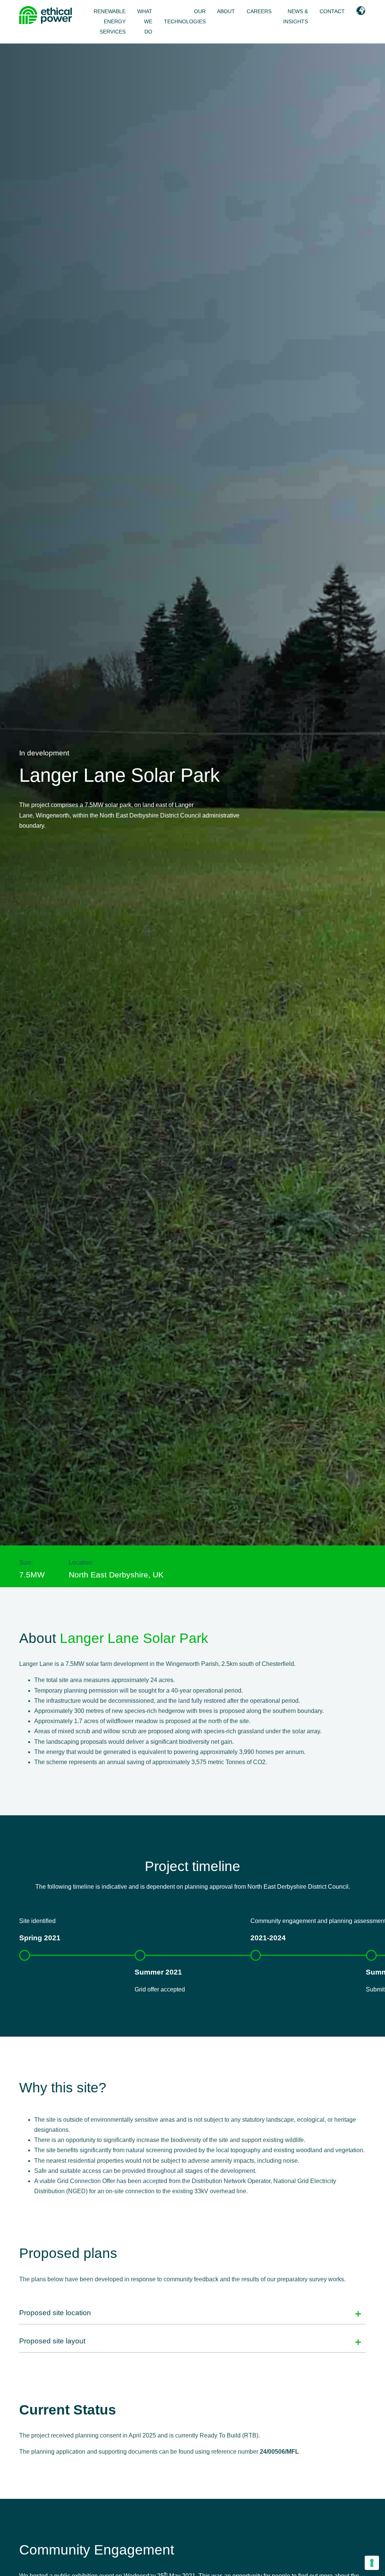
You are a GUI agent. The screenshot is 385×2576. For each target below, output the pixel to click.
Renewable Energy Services (110, 22)
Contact (332, 11)
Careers (259, 11)
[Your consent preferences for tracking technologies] (372, 2563)
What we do (145, 22)
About (226, 11)
